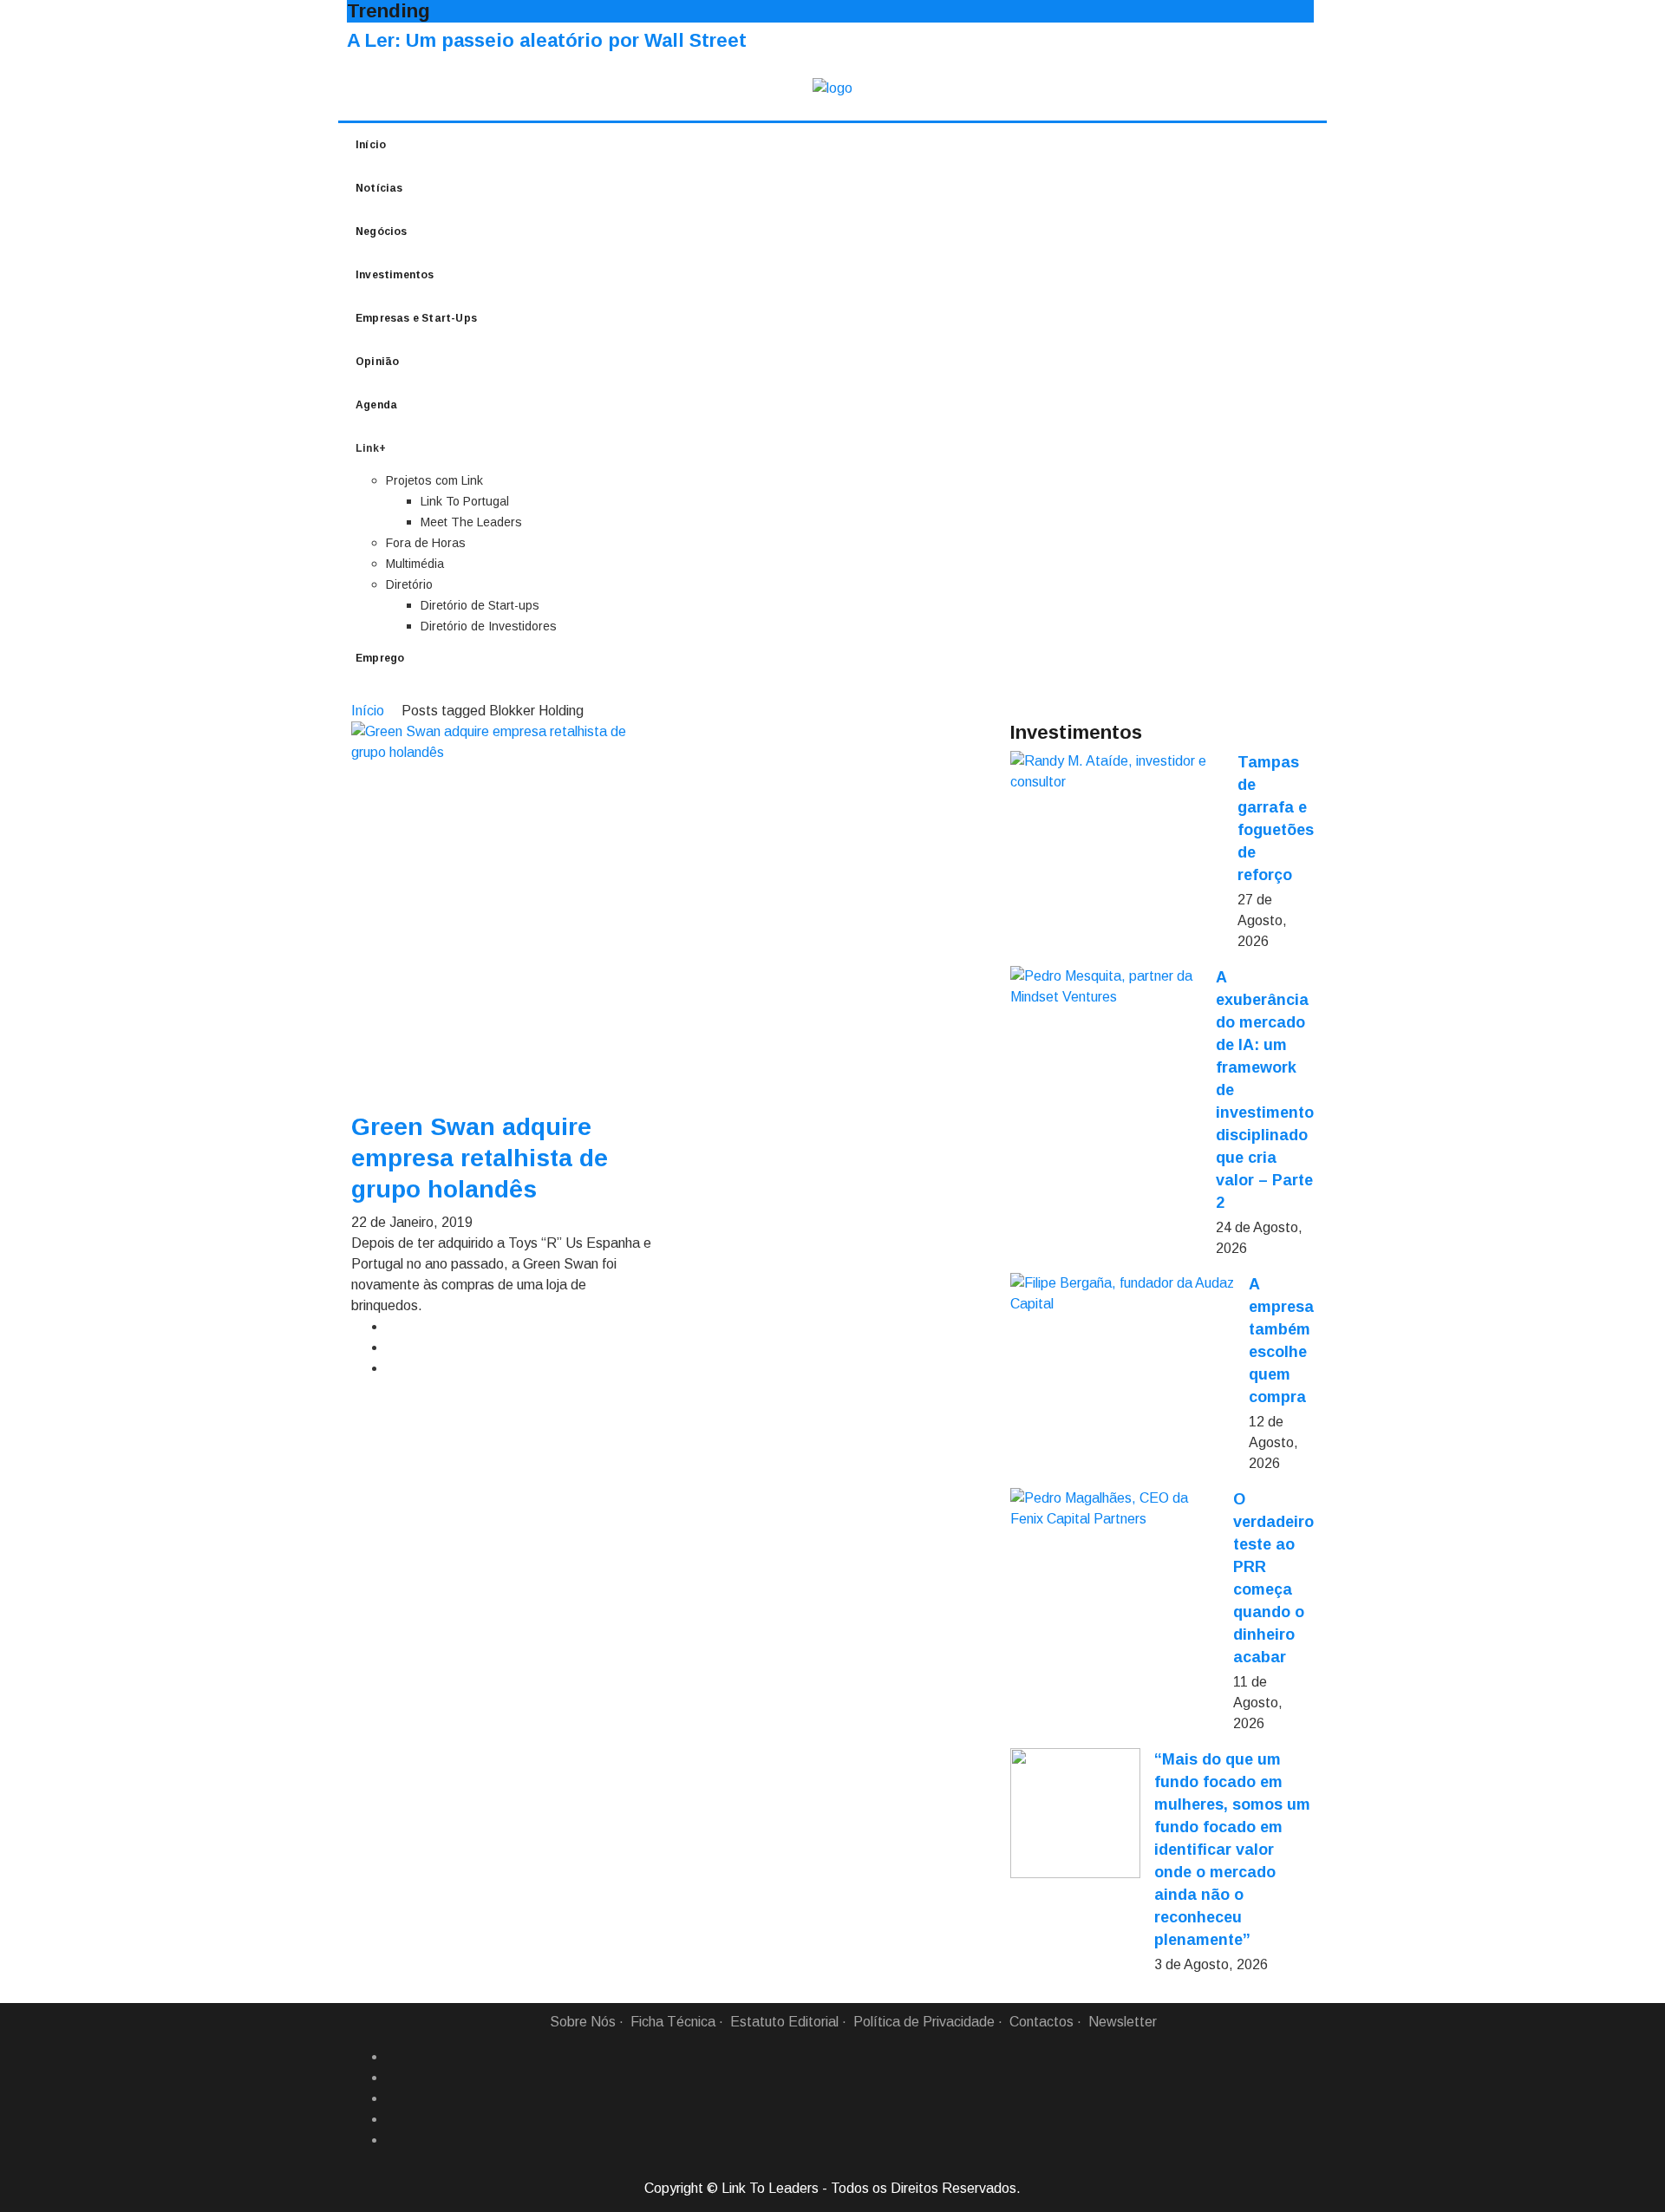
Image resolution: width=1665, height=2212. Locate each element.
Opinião (377, 362)
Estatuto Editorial (784, 2022)
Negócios (382, 232)
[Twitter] (393, 2098)
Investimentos (395, 275)
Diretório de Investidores (489, 626)
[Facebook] (393, 2057)
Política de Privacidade (924, 2022)
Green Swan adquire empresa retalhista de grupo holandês (480, 1158)
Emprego (380, 658)
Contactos (1041, 2022)
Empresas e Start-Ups (416, 318)
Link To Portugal (465, 501)
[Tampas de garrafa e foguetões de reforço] (1117, 772)
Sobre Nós (583, 2022)
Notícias (379, 188)
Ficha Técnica (673, 2022)
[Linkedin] (393, 2078)
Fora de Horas (426, 543)
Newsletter (1123, 2022)
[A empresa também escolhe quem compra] (1123, 1294)
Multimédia (415, 564)
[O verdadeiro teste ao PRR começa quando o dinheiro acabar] (1115, 1509)
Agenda (376, 405)
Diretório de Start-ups (480, 605)
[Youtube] (393, 2140)
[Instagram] (393, 2119)
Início (371, 145)
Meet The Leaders (471, 522)
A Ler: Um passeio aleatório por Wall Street (547, 40)
